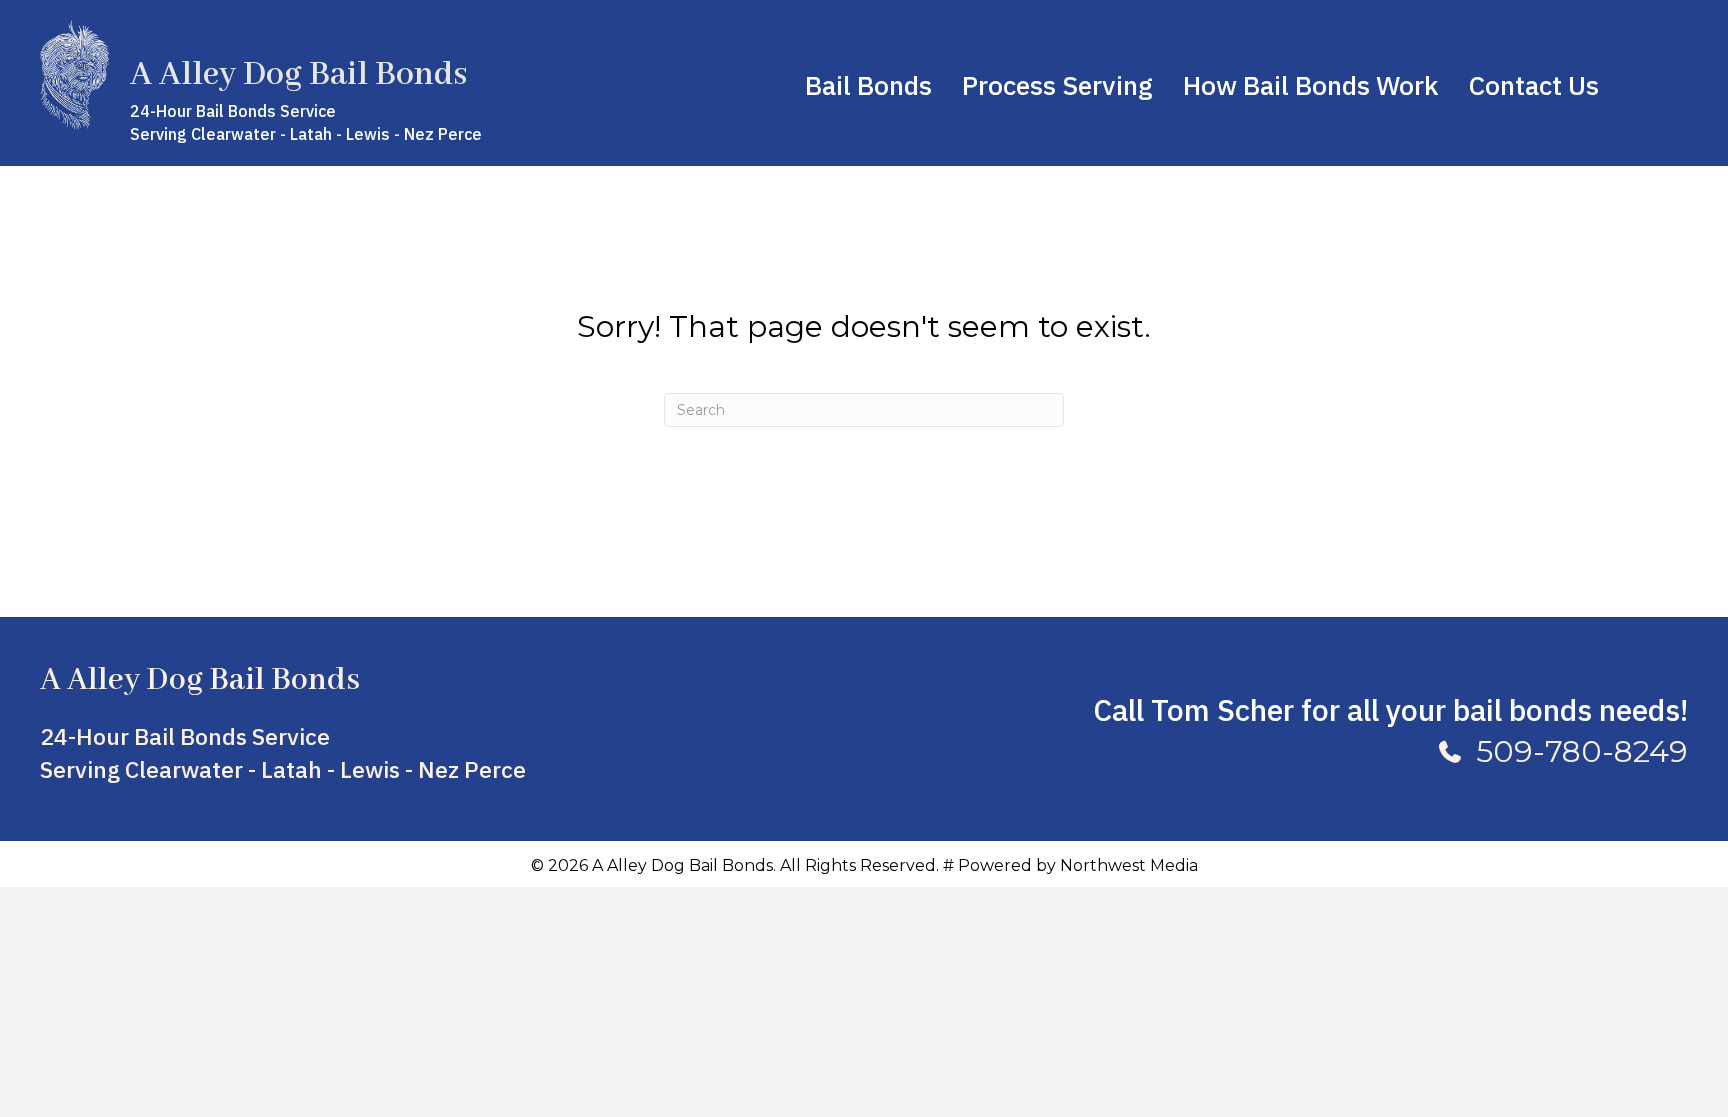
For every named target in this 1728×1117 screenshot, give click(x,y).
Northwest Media (1129, 865)
